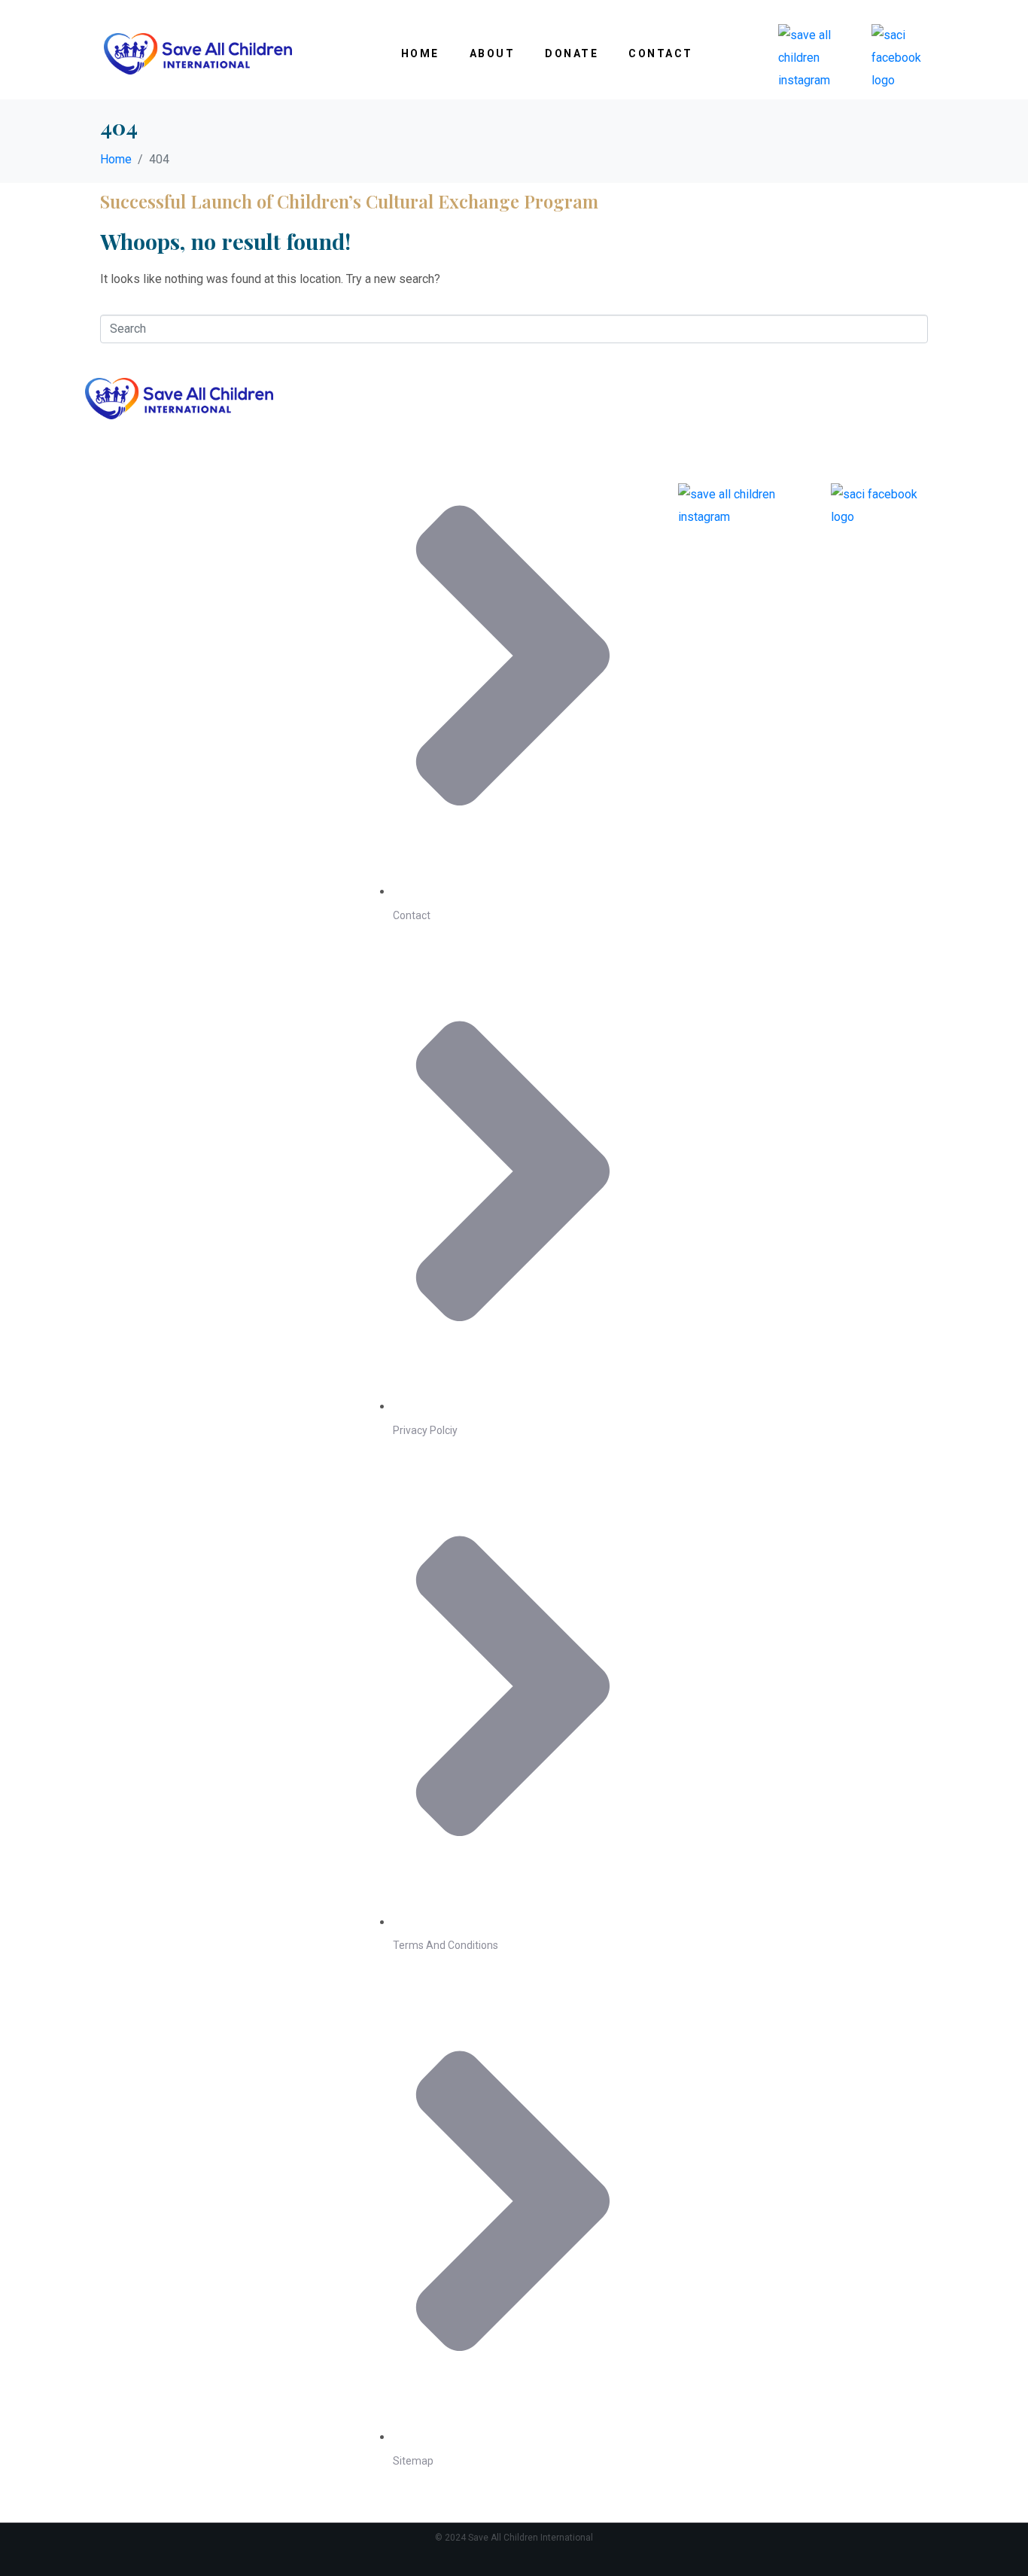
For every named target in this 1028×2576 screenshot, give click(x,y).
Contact (661, 53)
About (493, 53)
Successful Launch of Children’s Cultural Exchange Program (349, 201)
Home (420, 53)
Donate (572, 53)
